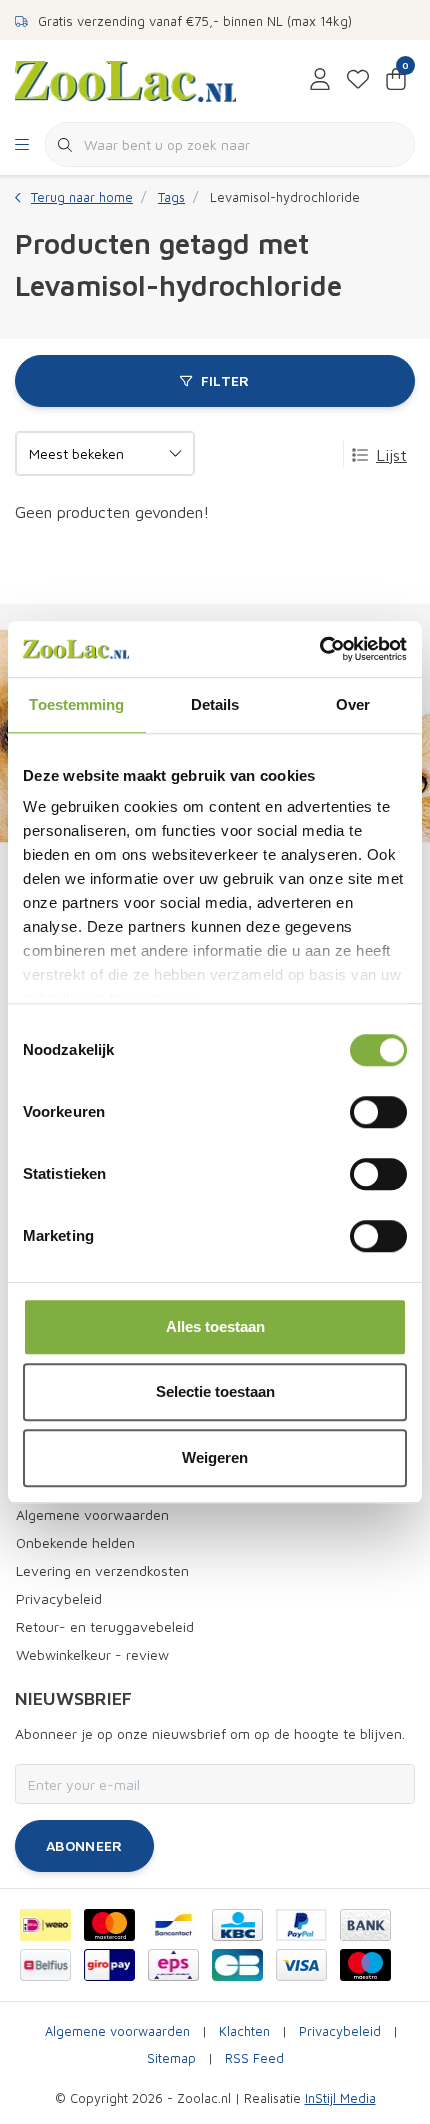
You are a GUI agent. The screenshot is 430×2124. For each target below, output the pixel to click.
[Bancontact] (173, 1925)
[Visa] (301, 1965)
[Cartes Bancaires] (237, 1965)
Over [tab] (353, 704)
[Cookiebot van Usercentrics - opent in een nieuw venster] (319, 649)
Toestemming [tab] (76, 704)
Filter (225, 380)
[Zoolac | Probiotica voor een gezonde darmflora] (125, 79)
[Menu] (22, 145)
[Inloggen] (320, 80)
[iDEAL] (45, 1925)
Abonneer (84, 1845)
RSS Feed (254, 2058)
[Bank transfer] (365, 1925)
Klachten (244, 2031)
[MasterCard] (109, 1925)
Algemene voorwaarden (117, 2031)
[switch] (378, 1112)
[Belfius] (45, 1965)
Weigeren (215, 1457)
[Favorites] (358, 80)
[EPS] (173, 1965)
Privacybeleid (340, 2031)
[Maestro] (365, 1965)
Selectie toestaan (215, 1391)
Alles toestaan (215, 1326)
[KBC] (237, 1925)
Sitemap (171, 2058)
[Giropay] (109, 1965)
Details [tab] (215, 704)
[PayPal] (301, 1925)
